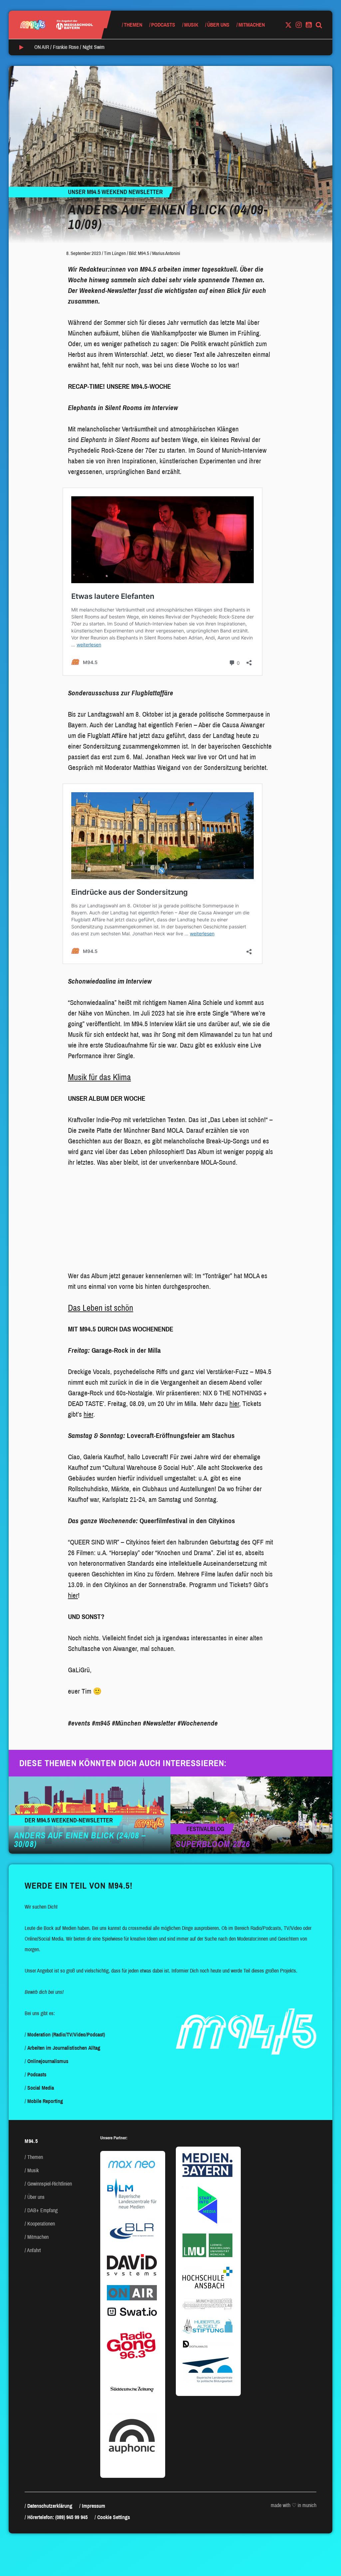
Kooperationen (41, 2224)
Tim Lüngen (115, 253)
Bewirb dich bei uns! (44, 1992)
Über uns (218, 25)
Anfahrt (34, 2250)
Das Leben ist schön (101, 1308)
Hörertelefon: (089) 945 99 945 (57, 2517)
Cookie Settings (114, 2517)
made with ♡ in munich (294, 2505)
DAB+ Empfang (42, 2210)
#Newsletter (159, 1723)
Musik (191, 25)
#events (79, 1723)
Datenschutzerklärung (50, 2506)
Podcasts (163, 25)
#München (127, 1723)
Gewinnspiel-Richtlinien (50, 2184)
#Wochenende (198, 1723)
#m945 (101, 1723)
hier (234, 1404)
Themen (133, 25)
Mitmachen (252, 25)
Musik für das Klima (99, 1077)
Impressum (94, 2506)
